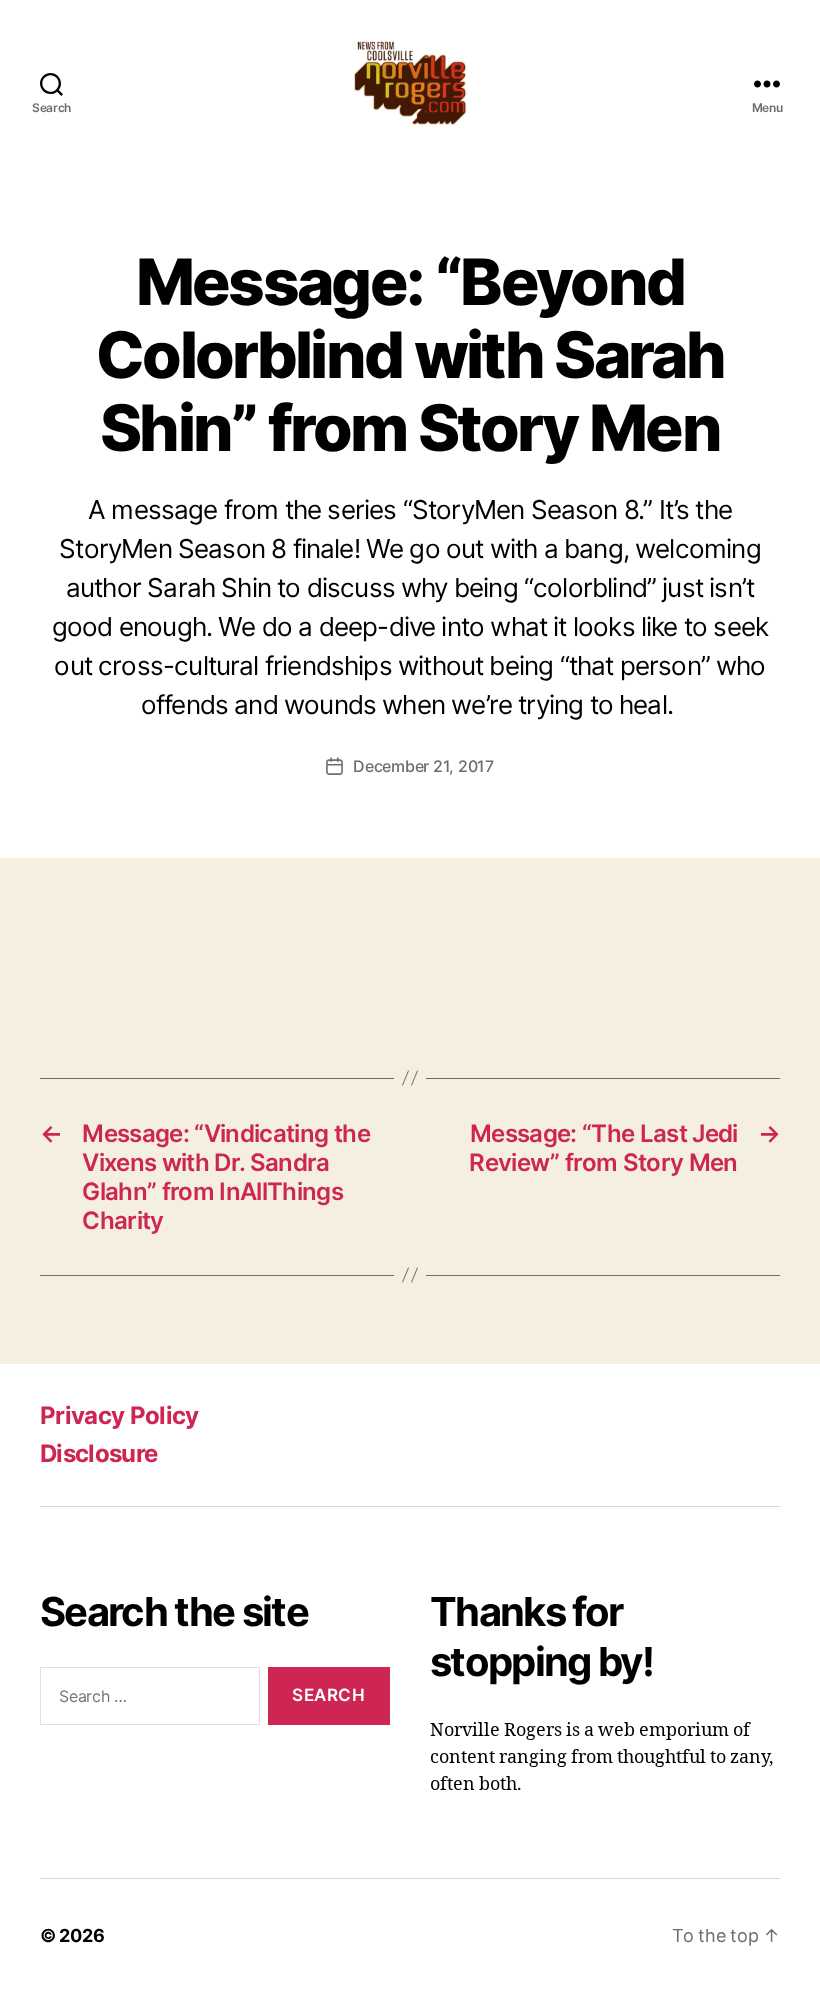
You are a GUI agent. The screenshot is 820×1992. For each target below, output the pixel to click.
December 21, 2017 (423, 766)
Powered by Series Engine (746, 978)
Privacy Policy (119, 1415)
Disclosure (98, 1453)
